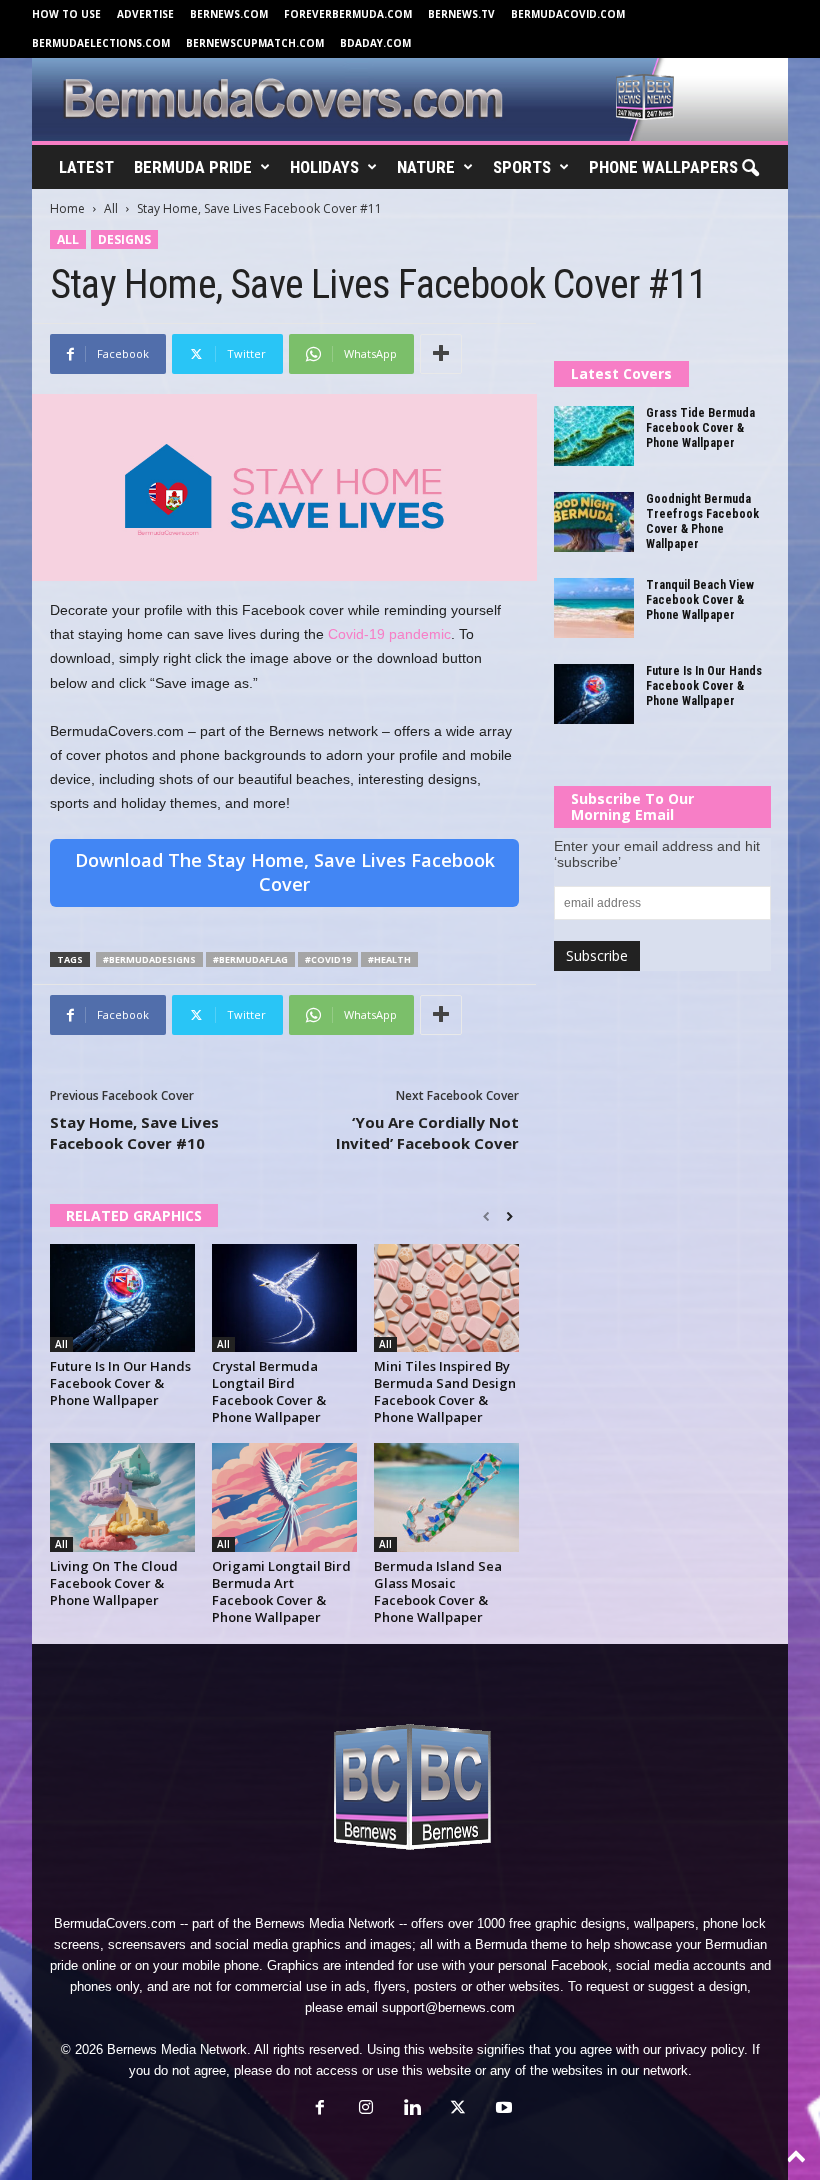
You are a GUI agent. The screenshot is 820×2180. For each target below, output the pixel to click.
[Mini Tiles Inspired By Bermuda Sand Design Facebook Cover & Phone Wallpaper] (446, 1298)
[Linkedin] (412, 2109)
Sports (522, 167)
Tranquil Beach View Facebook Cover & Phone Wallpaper (700, 600)
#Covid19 (328, 959)
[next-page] (509, 1217)
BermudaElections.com (101, 43)
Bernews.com (229, 14)
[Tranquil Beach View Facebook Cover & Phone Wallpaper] (594, 608)
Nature (426, 167)
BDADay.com (375, 43)
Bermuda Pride (193, 167)
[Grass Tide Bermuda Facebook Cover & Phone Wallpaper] (594, 436)
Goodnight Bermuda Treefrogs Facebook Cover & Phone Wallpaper (702, 521)
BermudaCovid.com (568, 14)
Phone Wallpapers (663, 167)
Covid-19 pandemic (389, 634)
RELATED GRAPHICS (134, 1215)
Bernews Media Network (325, 1923)
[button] (750, 169)
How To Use (66, 14)
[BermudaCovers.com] (410, 99)
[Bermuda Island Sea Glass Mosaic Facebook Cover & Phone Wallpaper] (446, 1497)
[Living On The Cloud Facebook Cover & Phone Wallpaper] (122, 1497)
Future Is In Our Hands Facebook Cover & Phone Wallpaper (120, 1383)
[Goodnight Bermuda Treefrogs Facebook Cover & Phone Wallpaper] (594, 522)
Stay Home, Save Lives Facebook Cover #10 (134, 1132)
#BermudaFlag (250, 959)
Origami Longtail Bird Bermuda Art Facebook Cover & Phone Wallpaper (281, 1591)
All (111, 208)
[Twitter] (458, 2109)
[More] (441, 354)
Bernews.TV (461, 14)
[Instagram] (366, 2109)
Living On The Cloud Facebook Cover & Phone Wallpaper (114, 1583)
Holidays (324, 167)
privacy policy (704, 2049)
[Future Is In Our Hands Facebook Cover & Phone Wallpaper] (122, 1298)
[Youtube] (502, 2109)
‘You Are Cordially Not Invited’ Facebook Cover (427, 1132)
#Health (389, 959)
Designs (124, 239)
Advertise (145, 14)
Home (67, 208)
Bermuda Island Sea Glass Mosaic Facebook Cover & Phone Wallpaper (438, 1591)
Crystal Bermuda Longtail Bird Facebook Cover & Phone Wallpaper (269, 1391)
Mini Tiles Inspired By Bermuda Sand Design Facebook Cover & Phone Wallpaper (445, 1391)
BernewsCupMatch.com (255, 43)
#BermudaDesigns (149, 959)
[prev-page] (486, 1217)
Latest (86, 167)
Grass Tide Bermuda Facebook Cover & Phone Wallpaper (700, 428)
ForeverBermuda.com (348, 14)
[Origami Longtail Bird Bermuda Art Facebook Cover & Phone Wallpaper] (284, 1497)
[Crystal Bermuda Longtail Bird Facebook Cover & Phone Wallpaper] (284, 1298)
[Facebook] (320, 2109)
